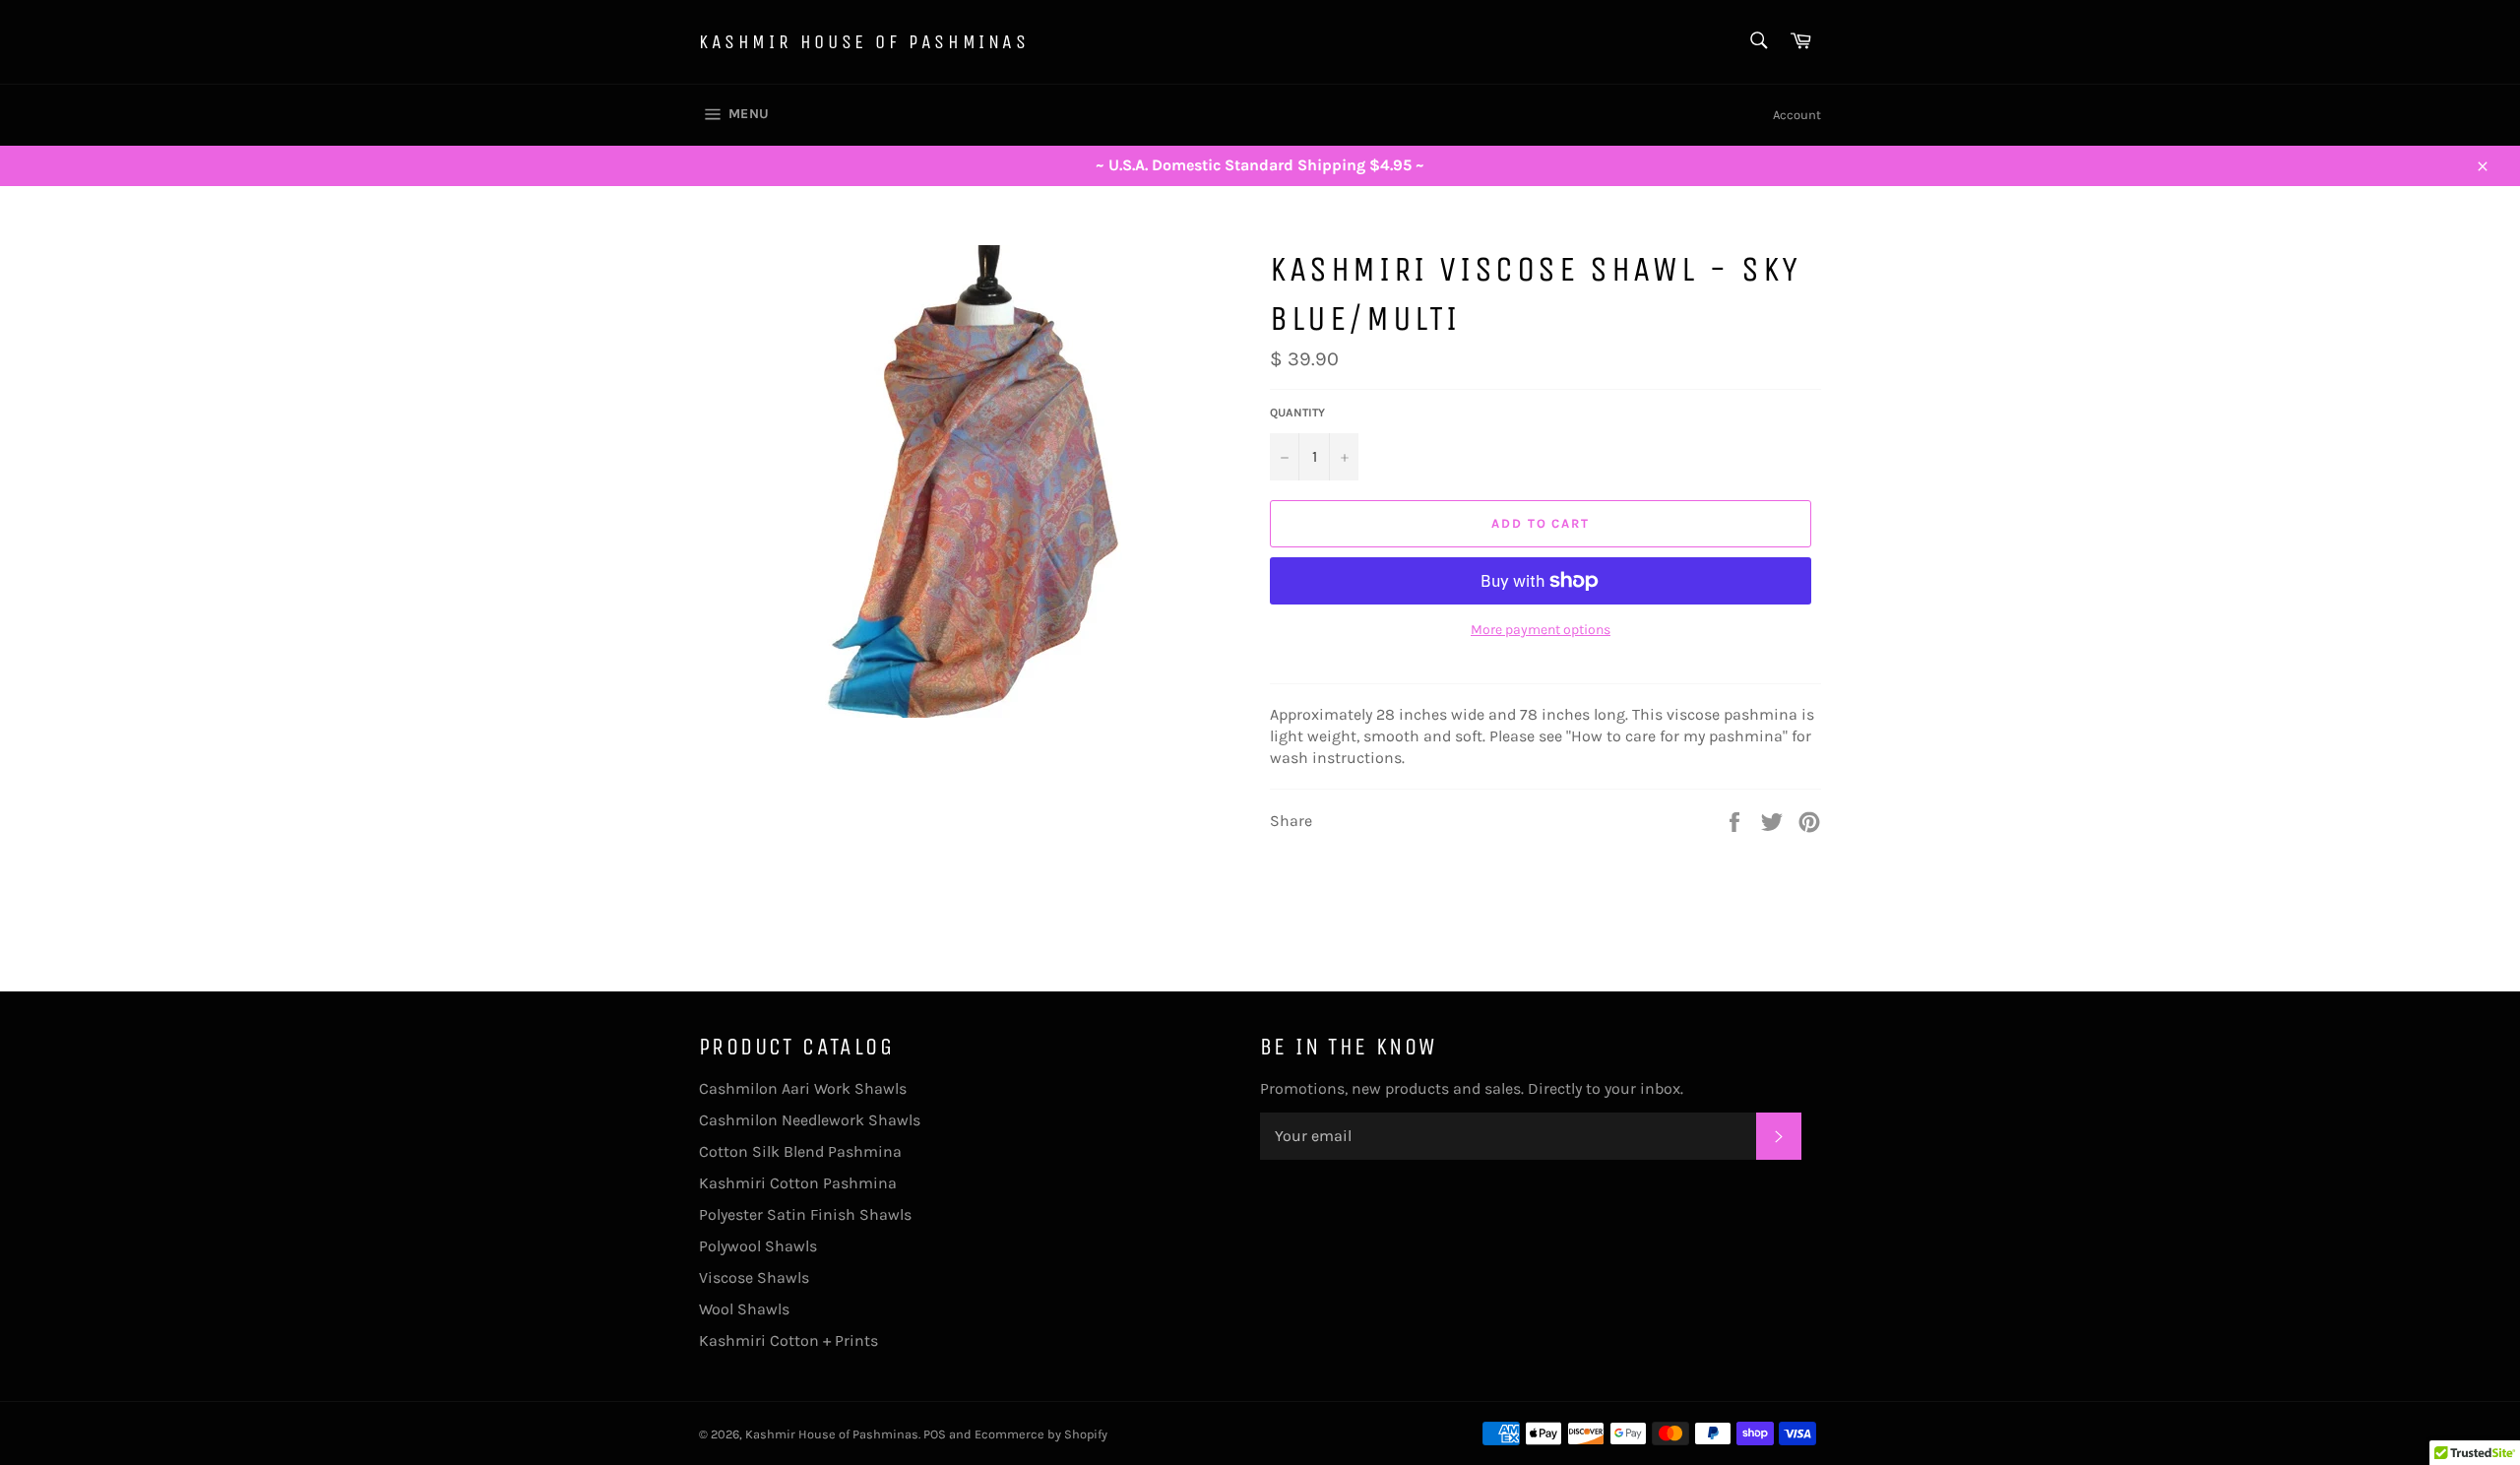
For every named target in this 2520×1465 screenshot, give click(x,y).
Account (1797, 115)
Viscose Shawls (754, 1277)
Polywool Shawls (758, 1246)
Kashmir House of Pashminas (864, 42)
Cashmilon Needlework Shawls (810, 1120)
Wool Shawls (744, 1309)
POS (935, 1434)
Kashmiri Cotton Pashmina (798, 1183)
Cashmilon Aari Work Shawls (803, 1088)
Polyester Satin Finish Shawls (805, 1214)
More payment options (1541, 630)
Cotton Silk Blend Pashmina (800, 1151)
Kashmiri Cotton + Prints (788, 1340)
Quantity (1297, 413)
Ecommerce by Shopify (1041, 1434)
